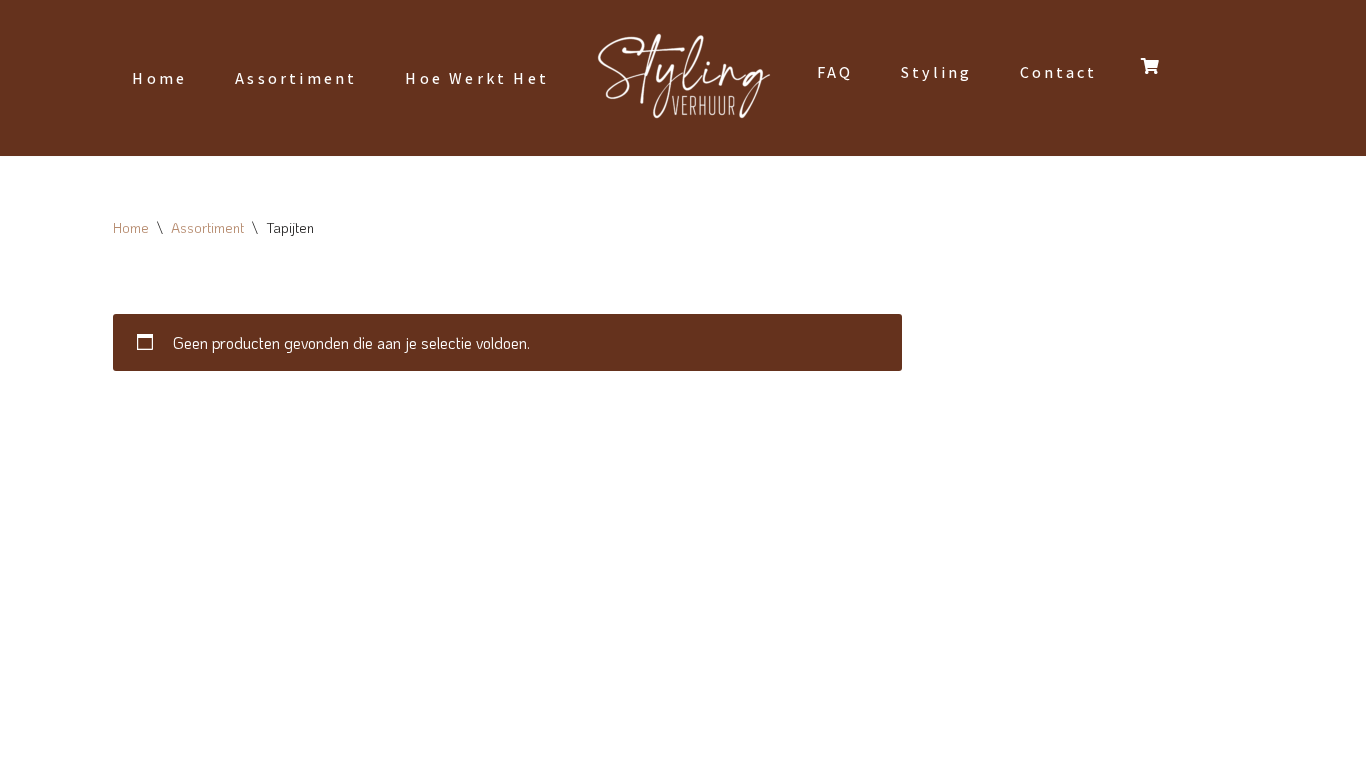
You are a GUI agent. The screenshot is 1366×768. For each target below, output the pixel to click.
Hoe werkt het (477, 78)
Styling (936, 72)
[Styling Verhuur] (683, 78)
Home (159, 78)
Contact (1058, 72)
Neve (130, 742)
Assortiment (296, 78)
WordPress (356, 742)
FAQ (835, 72)
